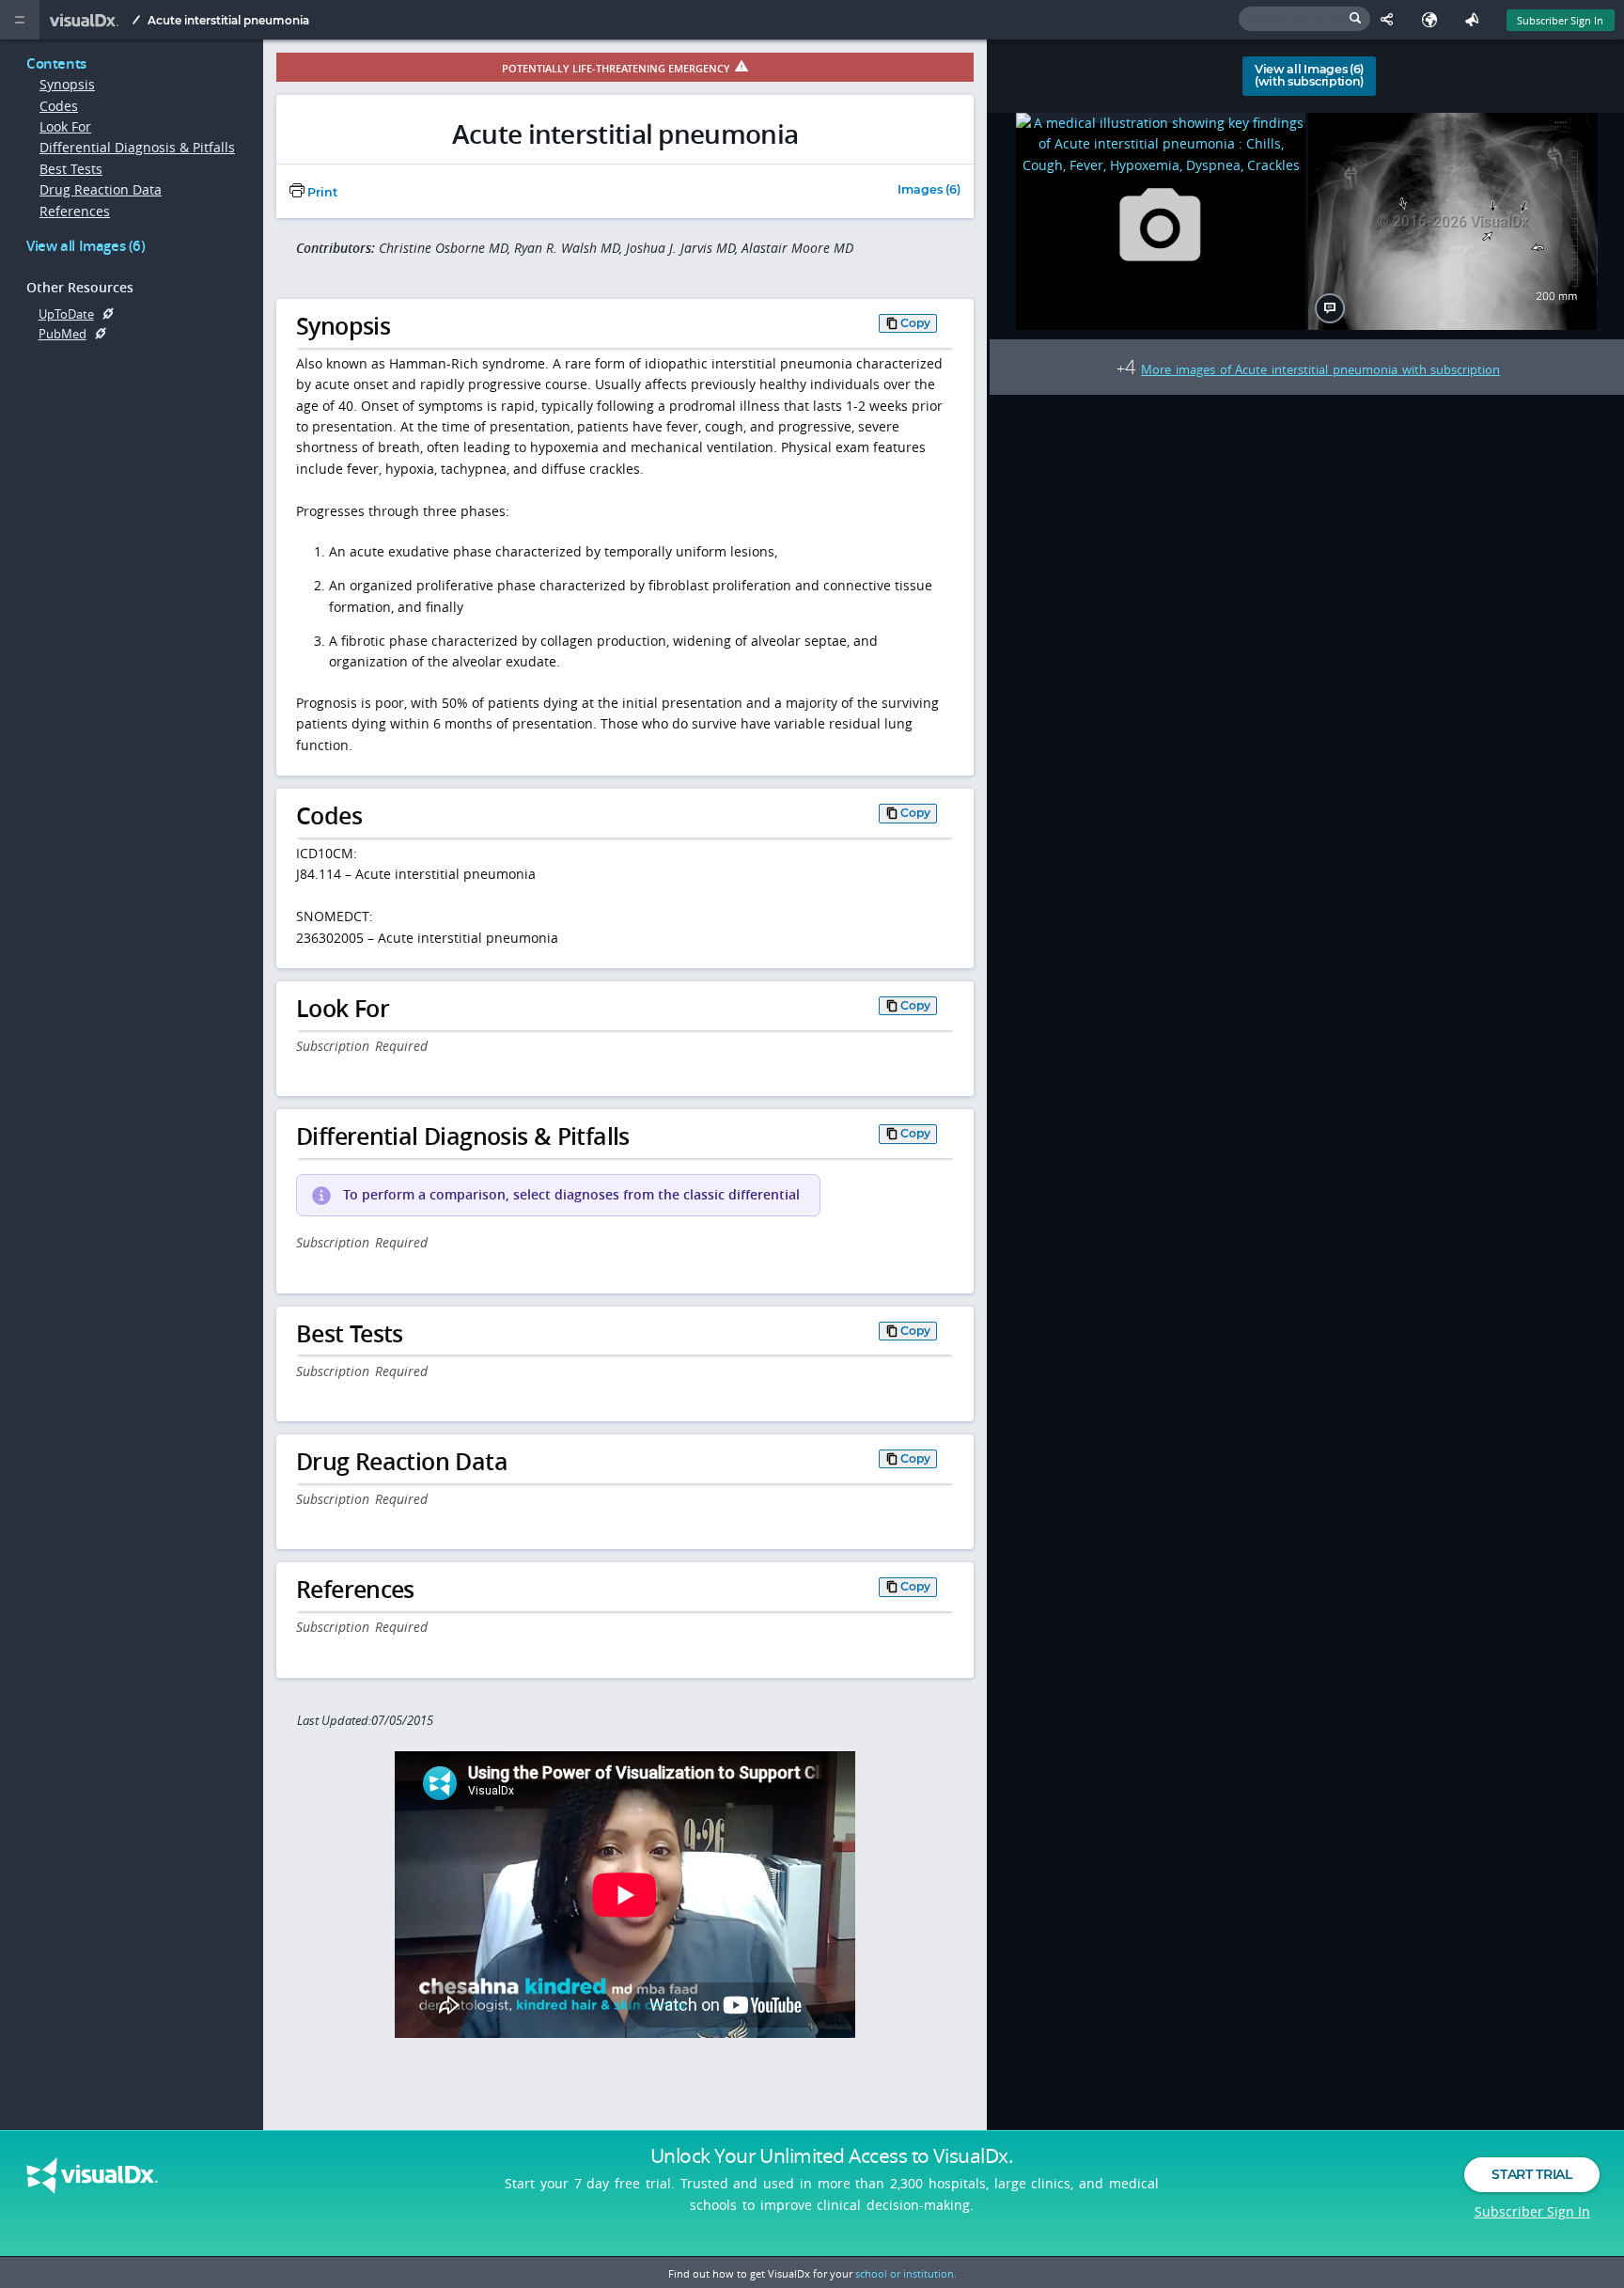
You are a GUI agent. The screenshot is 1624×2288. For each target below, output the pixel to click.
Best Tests (71, 169)
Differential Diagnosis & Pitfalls (137, 147)
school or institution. (906, 2273)
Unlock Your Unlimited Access (832, 2155)
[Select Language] (1434, 20)
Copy (915, 323)
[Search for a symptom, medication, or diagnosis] (1304, 19)
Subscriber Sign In (1560, 20)
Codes (59, 106)
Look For (65, 126)
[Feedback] (1476, 20)
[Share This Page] (1391, 20)
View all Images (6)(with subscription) (1309, 75)
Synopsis (67, 84)
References (75, 211)
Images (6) (929, 190)
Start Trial (1531, 2174)
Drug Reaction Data (101, 189)
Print (321, 192)
